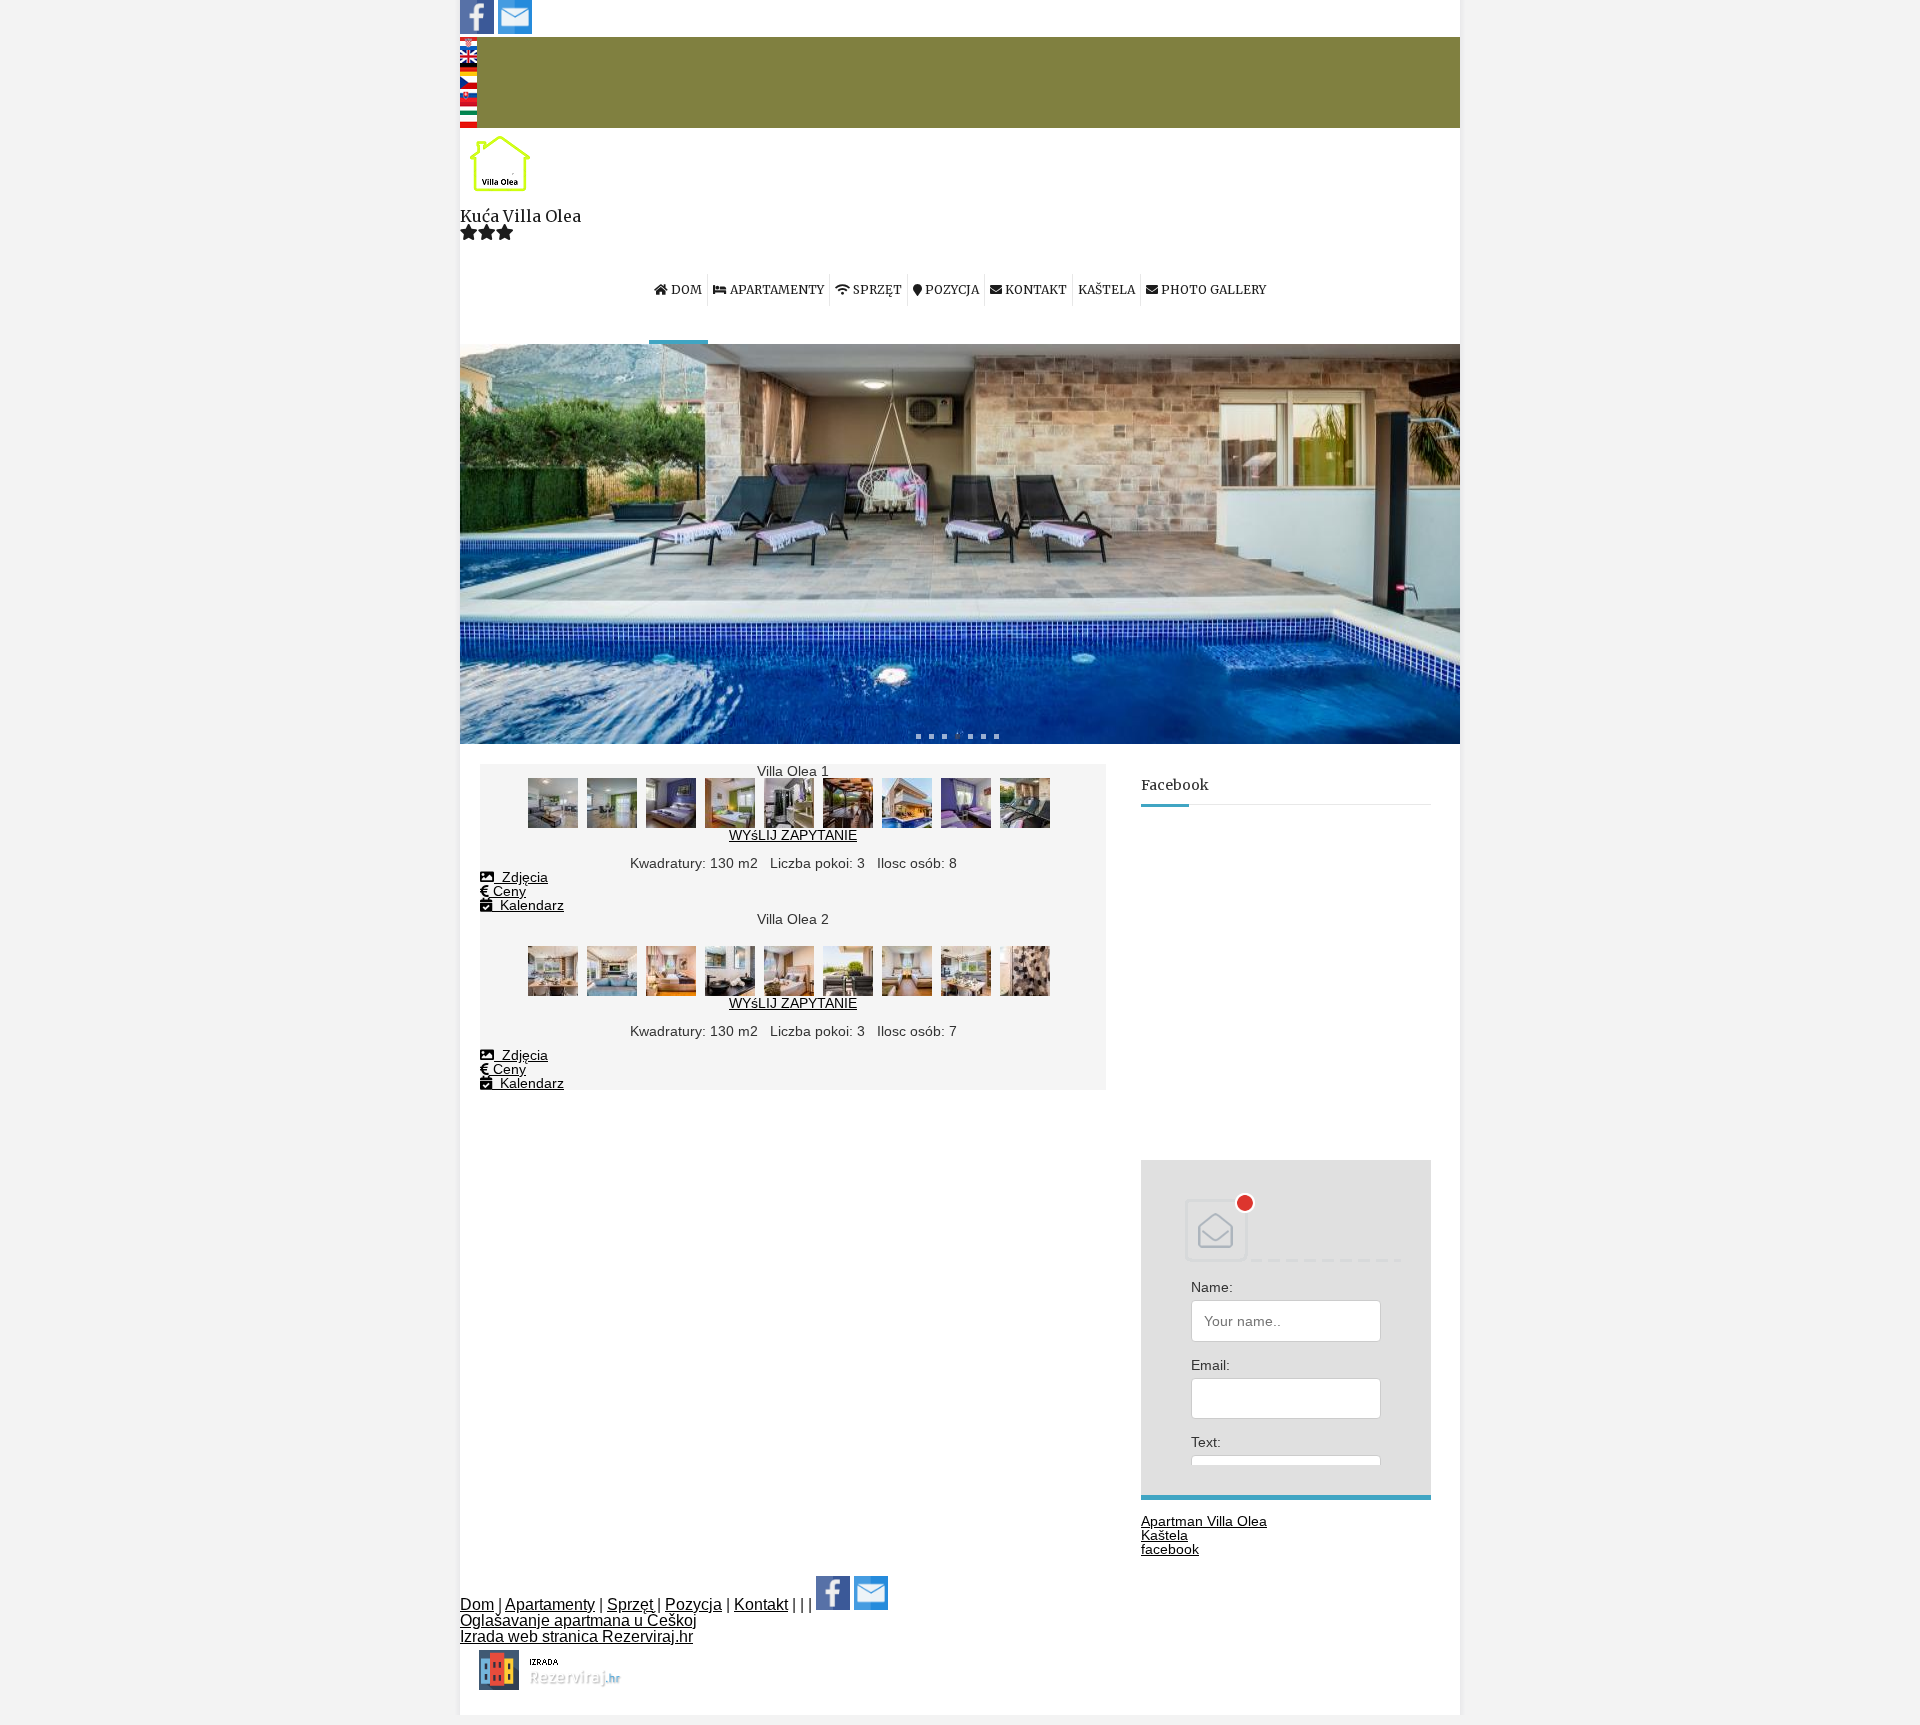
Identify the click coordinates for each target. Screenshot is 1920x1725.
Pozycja (693, 1604)
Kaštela (1164, 1535)
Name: (1212, 1287)
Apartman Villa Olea (1204, 1521)
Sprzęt (630, 1604)
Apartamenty (550, 1604)
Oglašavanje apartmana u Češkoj (578, 1620)
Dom (477, 1604)
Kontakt (761, 1604)
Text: (1206, 1442)
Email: (1210, 1365)
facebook (1170, 1549)
